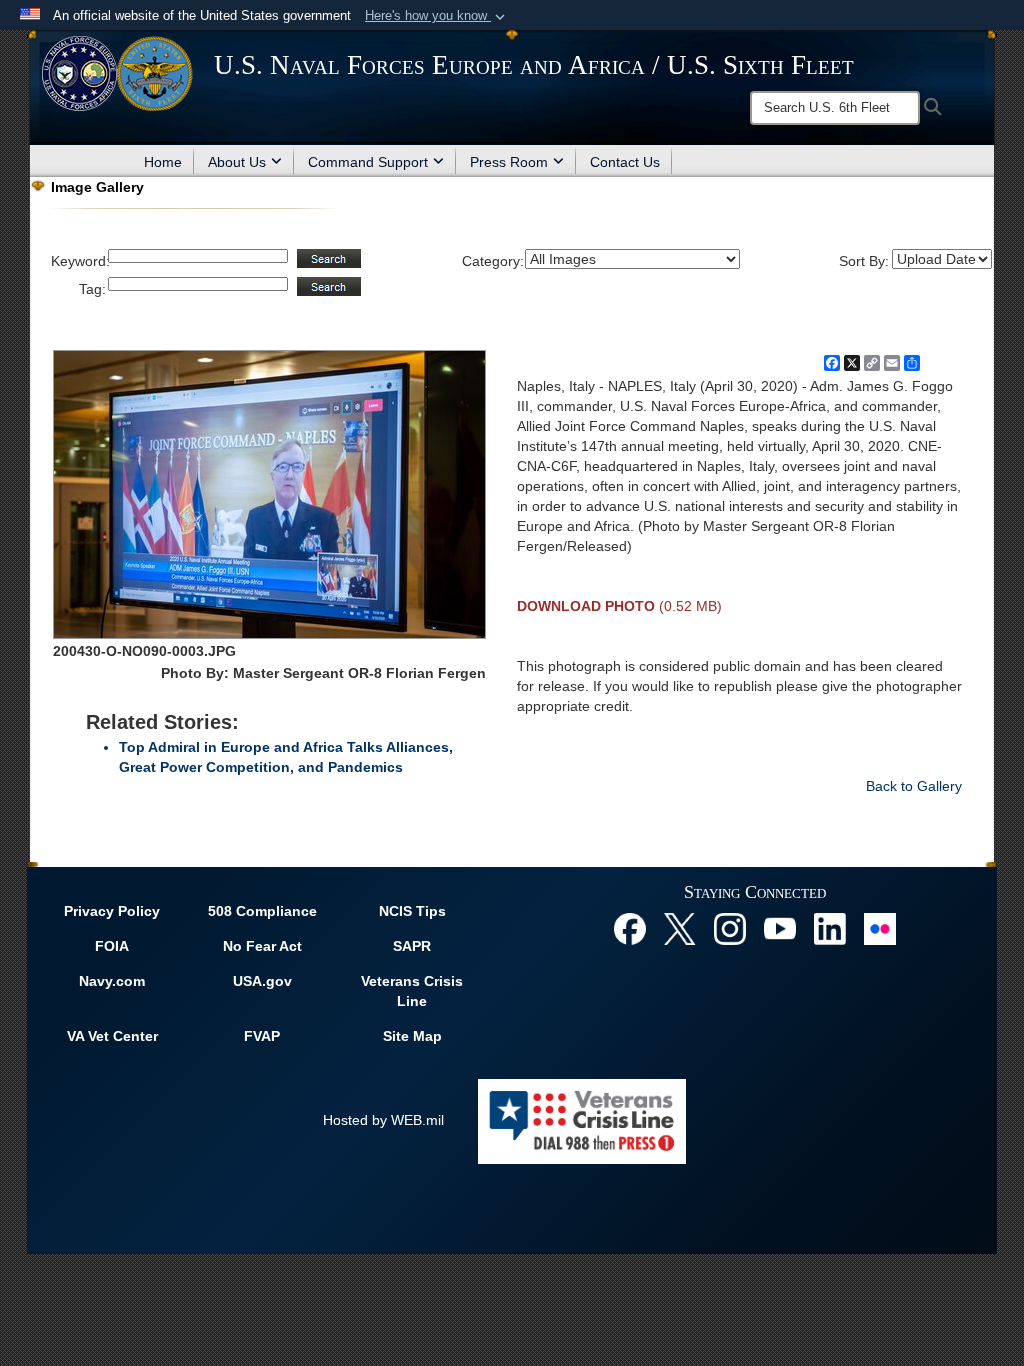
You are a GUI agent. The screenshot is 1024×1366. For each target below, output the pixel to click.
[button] (437, 16)
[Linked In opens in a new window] (830, 928)
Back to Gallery (914, 786)
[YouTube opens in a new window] (780, 928)
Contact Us (625, 162)
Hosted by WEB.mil (383, 1120)
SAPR (412, 946)
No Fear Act (262, 946)
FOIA (112, 946)
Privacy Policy (112, 911)
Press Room (509, 162)
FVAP (262, 1036)
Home (163, 162)
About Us (237, 162)
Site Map (412, 1036)
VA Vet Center (112, 1036)
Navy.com (112, 981)
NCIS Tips (412, 911)
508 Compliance (262, 911)
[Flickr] (880, 928)
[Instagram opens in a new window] (730, 928)
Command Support (368, 162)
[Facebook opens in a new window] (630, 928)
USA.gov (262, 981)
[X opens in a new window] (680, 928)
